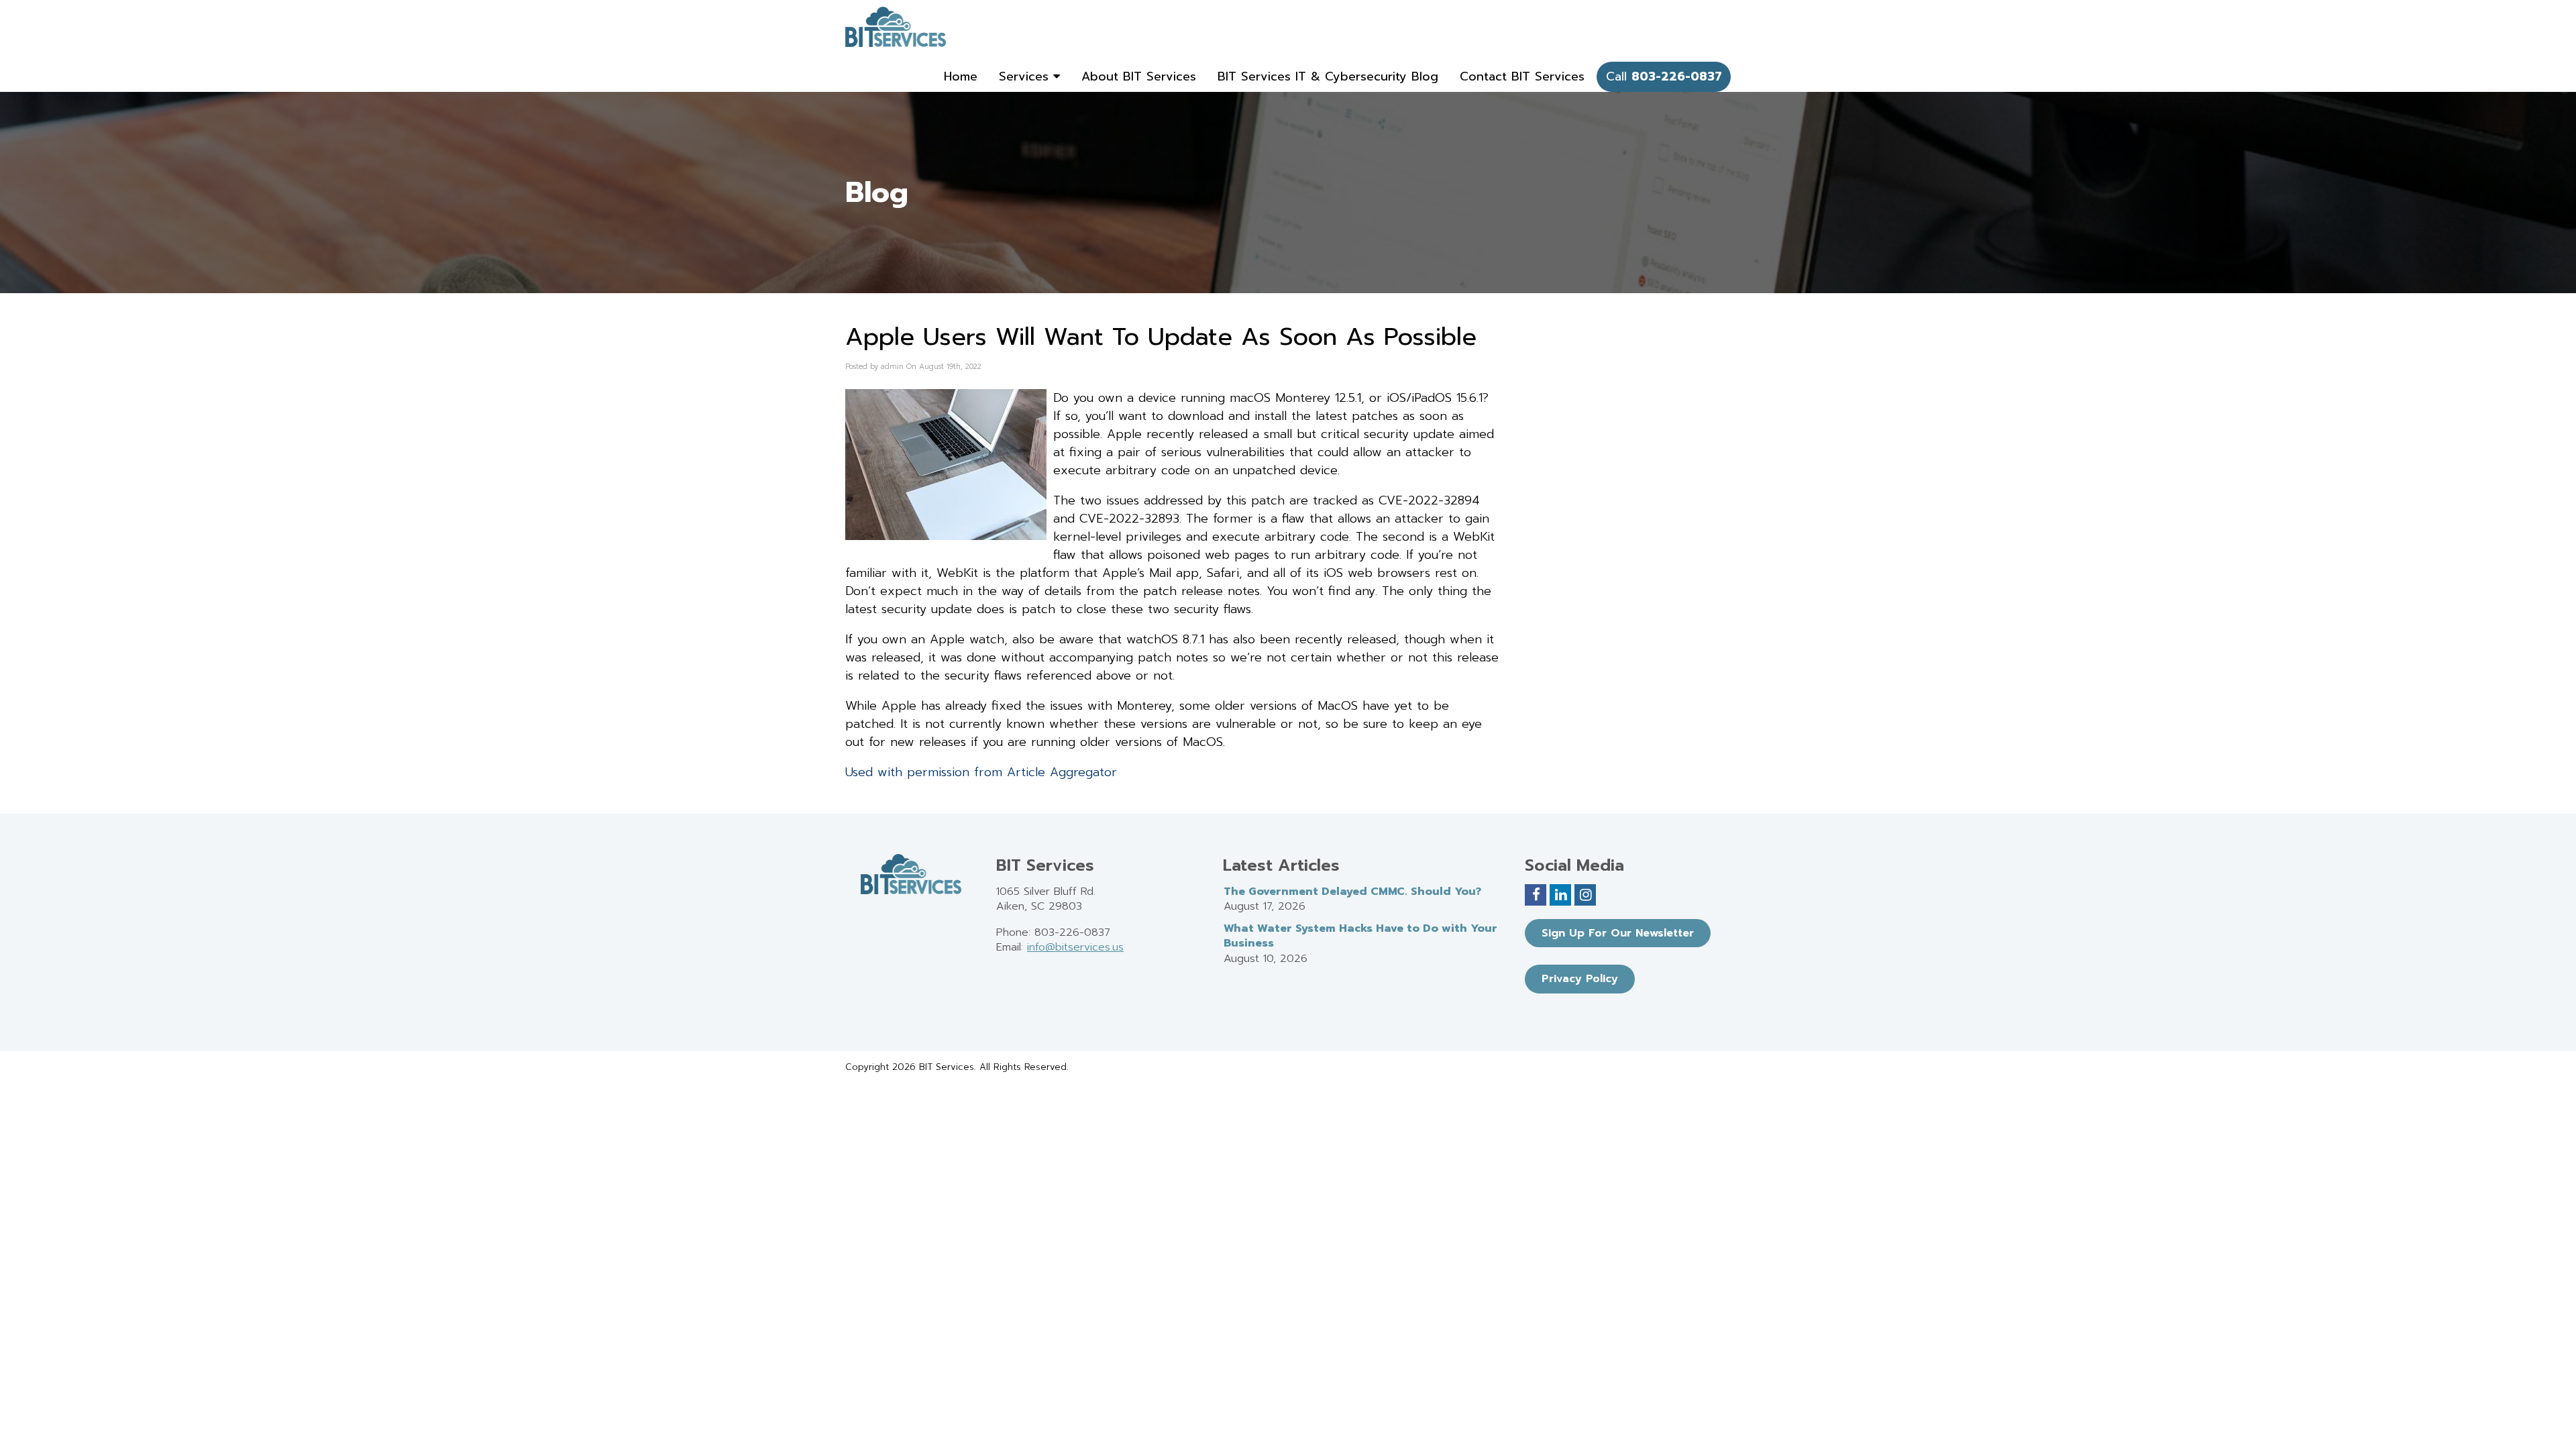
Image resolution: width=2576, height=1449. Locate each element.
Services (1026, 76)
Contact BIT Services (1522, 76)
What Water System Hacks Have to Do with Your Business (1360, 936)
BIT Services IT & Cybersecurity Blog (1328, 76)
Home (961, 76)
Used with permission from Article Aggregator (981, 772)
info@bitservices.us (1075, 947)
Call (1664, 76)
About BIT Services (1139, 76)
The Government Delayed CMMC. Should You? (1352, 892)
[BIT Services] (896, 27)
